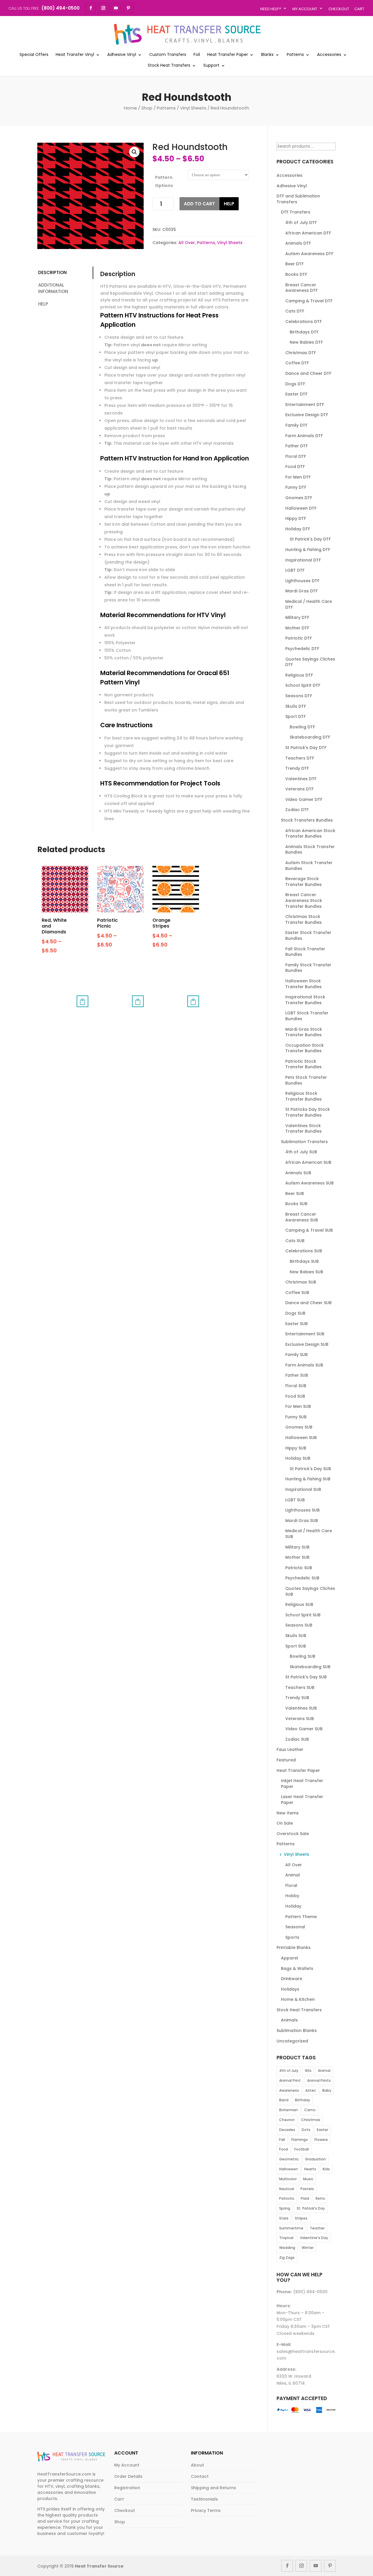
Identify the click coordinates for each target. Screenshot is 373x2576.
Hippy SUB (296, 1448)
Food (284, 2149)
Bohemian (288, 2110)
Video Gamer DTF (304, 799)
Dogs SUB (295, 1313)
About (197, 2465)
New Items (288, 1813)
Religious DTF (299, 675)
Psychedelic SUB (302, 1578)
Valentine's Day (314, 2238)
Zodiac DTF (297, 810)
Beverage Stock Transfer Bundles (303, 882)
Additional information (53, 288)
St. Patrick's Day (311, 2208)
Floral (291, 1885)
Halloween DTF (301, 508)
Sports (292, 1937)
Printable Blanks (294, 1948)
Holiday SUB (298, 1458)
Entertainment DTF (305, 405)
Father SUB (297, 1375)
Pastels (307, 2189)
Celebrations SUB (304, 1251)
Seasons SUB (299, 1625)
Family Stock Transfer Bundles (308, 968)
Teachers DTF (300, 758)
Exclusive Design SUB (307, 1344)
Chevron (287, 2120)
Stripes (301, 2218)
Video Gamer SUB (304, 1729)
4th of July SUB (301, 1152)
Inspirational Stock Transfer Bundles (305, 1000)
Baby (327, 2090)
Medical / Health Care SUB (309, 1534)
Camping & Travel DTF (309, 301)
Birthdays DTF (304, 332)
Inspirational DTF (303, 560)
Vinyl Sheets (193, 108)
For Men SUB (298, 1406)
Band (284, 2100)
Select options (82, 1001)
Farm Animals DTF (304, 436)
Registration (127, 2488)
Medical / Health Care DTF (309, 604)
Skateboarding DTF (310, 737)
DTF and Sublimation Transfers (298, 199)
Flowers (321, 2140)
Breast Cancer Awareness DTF (301, 288)
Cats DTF (295, 311)
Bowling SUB (302, 1656)
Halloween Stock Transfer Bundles (303, 984)
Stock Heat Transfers (169, 66)
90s (308, 2071)
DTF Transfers (296, 212)
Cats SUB (295, 1241)
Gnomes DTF (299, 498)
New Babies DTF (306, 342)
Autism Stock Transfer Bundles (309, 866)
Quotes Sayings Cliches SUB (310, 1591)
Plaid (305, 2198)
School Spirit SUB (303, 1615)
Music (308, 2179)
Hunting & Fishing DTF (308, 550)
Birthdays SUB (304, 1261)
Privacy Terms (206, 2510)
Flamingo (300, 2140)
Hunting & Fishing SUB (308, 1479)
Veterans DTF (299, 789)
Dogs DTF (295, 384)
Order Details (128, 2476)
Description (52, 272)
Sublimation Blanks (297, 2031)
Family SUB (297, 1355)
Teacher (317, 2228)
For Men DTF (298, 477)
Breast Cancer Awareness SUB (302, 1217)
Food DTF (295, 467)
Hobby (292, 1896)
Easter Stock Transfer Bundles (308, 935)
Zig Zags (287, 2258)
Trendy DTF (297, 768)
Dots (306, 2130)
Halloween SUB (301, 1438)
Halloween (288, 2169)
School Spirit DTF (303, 685)
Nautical (287, 2189)
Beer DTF (294, 264)
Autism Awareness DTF (309, 254)
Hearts (310, 2169)
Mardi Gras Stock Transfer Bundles (304, 1032)
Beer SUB (295, 1193)
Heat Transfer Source (99, 2566)
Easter (322, 2130)
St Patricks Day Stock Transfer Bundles (308, 1112)
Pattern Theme (301, 1917)
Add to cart (199, 204)
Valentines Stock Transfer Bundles (303, 1129)
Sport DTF (295, 716)
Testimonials (204, 2499)
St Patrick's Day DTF (310, 539)
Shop (147, 108)
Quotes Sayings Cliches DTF (310, 662)
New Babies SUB (306, 1272)
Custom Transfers (168, 55)
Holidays (290, 1989)
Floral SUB (296, 1386)
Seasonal (295, 1927)
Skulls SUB (296, 1636)
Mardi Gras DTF (301, 591)
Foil (197, 55)
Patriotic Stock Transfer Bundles (303, 1064)
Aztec (311, 2090)
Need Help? (271, 9)
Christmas (311, 2120)
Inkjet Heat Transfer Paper (302, 1784)
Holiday (293, 1906)
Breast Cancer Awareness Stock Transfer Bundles (304, 900)
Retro (320, 2198)
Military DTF (297, 617)
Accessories (329, 55)
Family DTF (296, 425)
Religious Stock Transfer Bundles (303, 1096)
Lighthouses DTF (302, 581)
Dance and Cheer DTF (308, 373)
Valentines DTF (301, 779)
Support (211, 66)
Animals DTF (298, 243)
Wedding (287, 2248)
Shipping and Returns (213, 2488)
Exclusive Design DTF (307, 415)
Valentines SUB (301, 1708)
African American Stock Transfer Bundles (310, 834)
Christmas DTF (301, 353)
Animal (293, 1875)
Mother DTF (297, 628)
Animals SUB (298, 1173)
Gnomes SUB (299, 1427)
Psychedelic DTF (302, 649)
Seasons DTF (299, 696)
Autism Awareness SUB (309, 1183)
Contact (200, 2476)
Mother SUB (297, 1557)
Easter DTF (296, 394)
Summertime (291, 2228)
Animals (289, 2020)
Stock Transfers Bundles (307, 820)
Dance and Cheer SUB (308, 1303)
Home (130, 108)
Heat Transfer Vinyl (75, 55)
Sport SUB (296, 1646)
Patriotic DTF (299, 638)
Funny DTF (296, 487)
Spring (285, 2208)
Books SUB (296, 1204)
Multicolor (288, 2179)
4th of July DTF (301, 223)
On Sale (285, 1823)
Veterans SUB (300, 1719)
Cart (359, 9)
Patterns (295, 55)
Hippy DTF (296, 518)
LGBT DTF (295, 570)
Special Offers (34, 55)
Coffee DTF (297, 363)
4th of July (289, 2071)
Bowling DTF (302, 727)
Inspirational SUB (303, 1489)
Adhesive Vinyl (122, 55)
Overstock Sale (293, 1834)
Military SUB (297, 1547)
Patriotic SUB (299, 1568)
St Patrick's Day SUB (310, 1469)
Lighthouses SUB (302, 1510)
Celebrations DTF (303, 322)
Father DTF (297, 446)
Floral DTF (296, 456)
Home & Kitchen (298, 1999)
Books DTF (296, 274)
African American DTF (308, 233)
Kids (326, 2169)
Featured (286, 1760)
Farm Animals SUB (304, 1365)
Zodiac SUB (297, 1739)
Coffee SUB (297, 1293)
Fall (282, 2140)
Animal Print (290, 2080)
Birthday (302, 2100)
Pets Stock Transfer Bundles (306, 1080)
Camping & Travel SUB (309, 1230)
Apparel (290, 1958)
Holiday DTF (298, 529)
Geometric (289, 2159)
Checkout (339, 9)
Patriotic (287, 2198)
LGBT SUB (295, 1500)
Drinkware (292, 1979)
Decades (287, 2130)
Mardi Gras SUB (302, 1521)
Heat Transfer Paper (228, 55)
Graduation (315, 2159)
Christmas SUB (301, 1282)
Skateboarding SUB (310, 1667)
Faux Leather (290, 1749)
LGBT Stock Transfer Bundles (307, 1016)
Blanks (267, 55)
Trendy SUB (297, 1698)
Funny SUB (296, 1417)
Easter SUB (297, 1324)
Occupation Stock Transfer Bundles (305, 1048)
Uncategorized (292, 2041)
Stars (284, 2218)
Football (302, 2149)
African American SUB (308, 1162)
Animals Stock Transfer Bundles (310, 850)
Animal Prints (319, 2080)
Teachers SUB (300, 1687)
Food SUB (295, 1396)
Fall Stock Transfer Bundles (305, 952)
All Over (187, 243)
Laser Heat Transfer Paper (302, 1800)
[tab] (65, 273)
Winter (308, 2248)
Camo (310, 2110)
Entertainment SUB (305, 1334)
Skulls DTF (296, 706)
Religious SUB (299, 1604)
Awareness (289, 2090)
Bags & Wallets (297, 1968)
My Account (305, 9)
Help (229, 204)
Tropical (286, 2238)
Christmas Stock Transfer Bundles (303, 919)
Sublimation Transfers (304, 1142)
